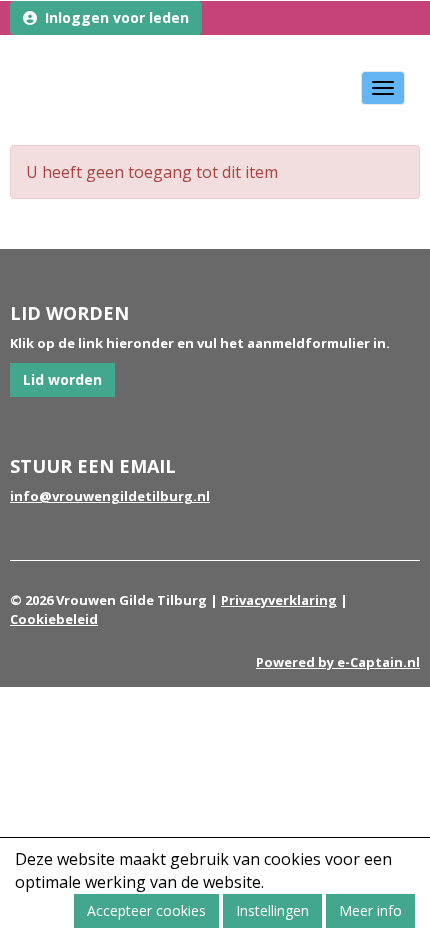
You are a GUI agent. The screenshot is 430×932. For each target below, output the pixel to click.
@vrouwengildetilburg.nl (110, 496)
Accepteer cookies (146, 910)
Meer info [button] (370, 910)
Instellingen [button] (272, 910)
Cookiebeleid (54, 619)
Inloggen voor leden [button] (113, 17)
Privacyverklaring (279, 600)
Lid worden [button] (62, 379)
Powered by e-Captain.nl (338, 662)
